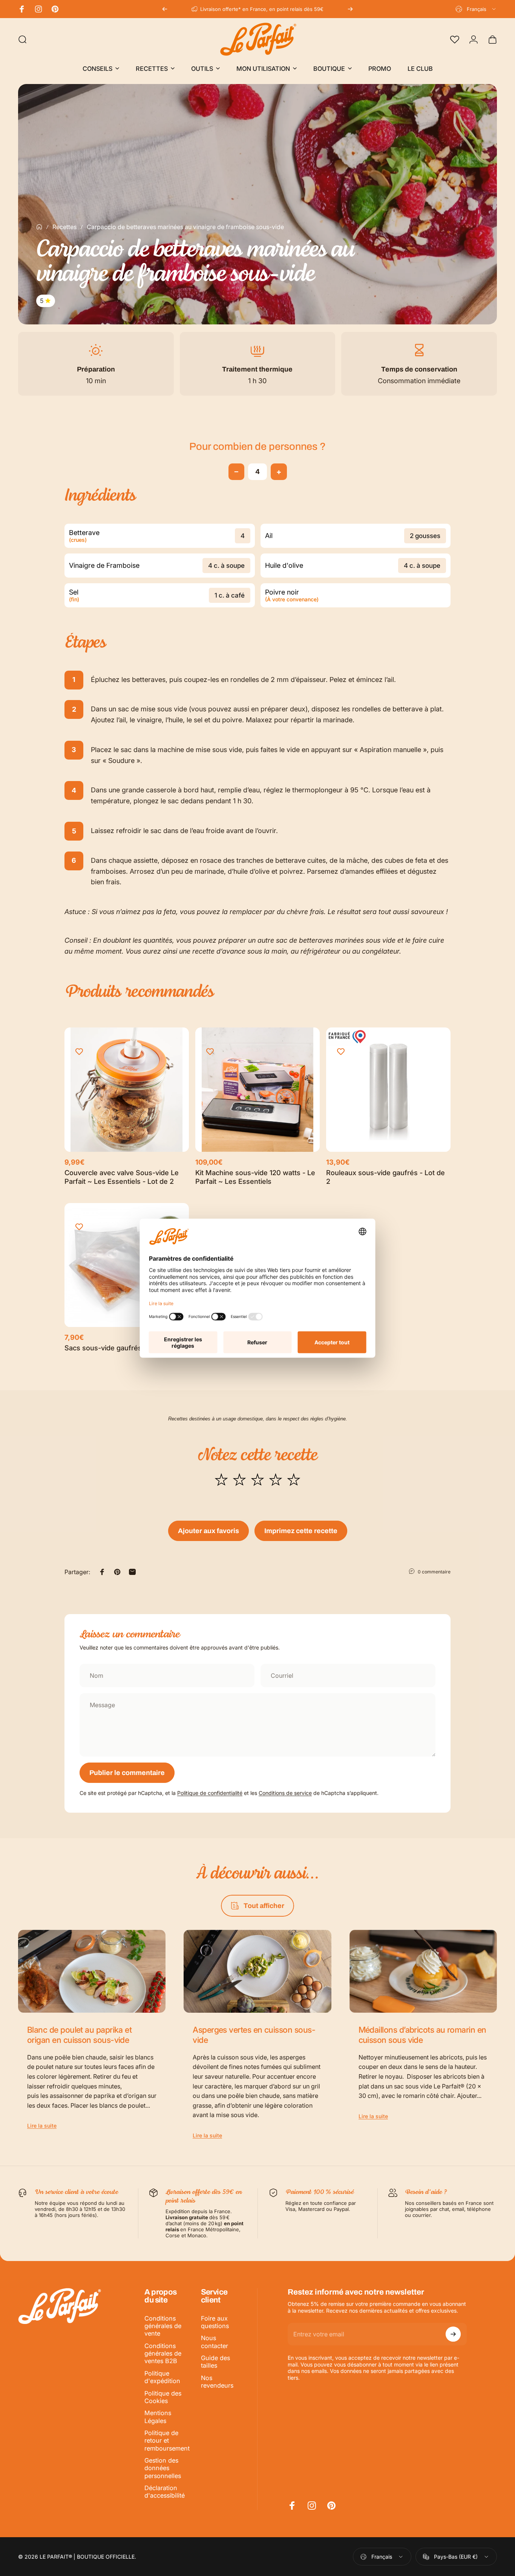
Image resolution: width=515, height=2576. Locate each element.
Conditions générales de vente (163, 2326)
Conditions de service (285, 1793)
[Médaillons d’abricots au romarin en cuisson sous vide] (423, 1971)
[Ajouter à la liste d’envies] (79, 1052)
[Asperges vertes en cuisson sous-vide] (257, 1971)
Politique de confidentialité (210, 1793)
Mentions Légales (158, 2417)
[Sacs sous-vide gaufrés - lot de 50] (127, 1265)
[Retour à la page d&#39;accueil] (39, 227)
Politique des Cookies (163, 2397)
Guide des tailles (215, 2362)
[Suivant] (350, 9)
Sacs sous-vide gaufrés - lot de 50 (121, 1348)
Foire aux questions (215, 2322)
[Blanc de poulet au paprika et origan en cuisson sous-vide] (92, 1971)
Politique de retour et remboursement (167, 2441)
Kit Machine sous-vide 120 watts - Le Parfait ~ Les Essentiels (255, 1177)
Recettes (64, 227)
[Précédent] (165, 9)
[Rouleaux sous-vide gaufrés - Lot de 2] (388, 1090)
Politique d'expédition (162, 2377)
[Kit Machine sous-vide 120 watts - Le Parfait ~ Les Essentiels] (257, 1090)
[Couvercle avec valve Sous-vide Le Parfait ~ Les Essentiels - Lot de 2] (127, 1090)
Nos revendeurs (217, 2382)
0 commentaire (434, 1572)
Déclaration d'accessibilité (165, 2492)
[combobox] (476, 9)
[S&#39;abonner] (453, 2334)
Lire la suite (42, 2126)
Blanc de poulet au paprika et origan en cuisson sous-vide (79, 2035)
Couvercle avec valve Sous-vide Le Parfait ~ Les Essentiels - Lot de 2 (122, 1177)
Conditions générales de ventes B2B (163, 2354)
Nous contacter (215, 2342)
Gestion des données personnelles (163, 2468)
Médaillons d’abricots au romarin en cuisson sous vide (422, 2035)
